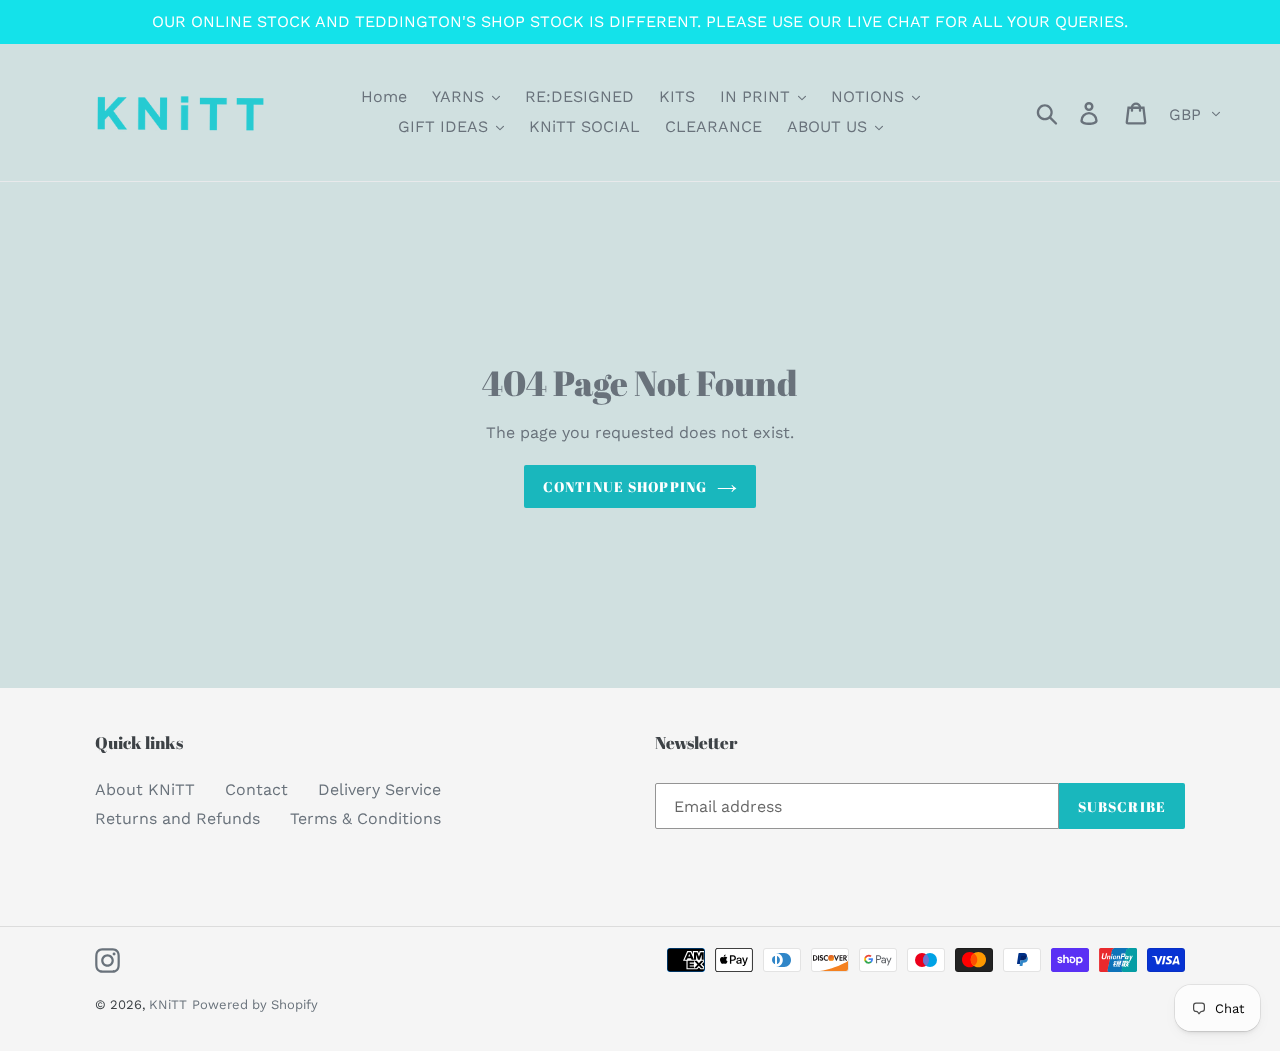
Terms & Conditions (365, 818)
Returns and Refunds (177, 818)
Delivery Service (379, 789)
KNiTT (168, 1004)
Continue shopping (625, 486)
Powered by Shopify (255, 1004)
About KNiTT (145, 789)
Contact (256, 789)
